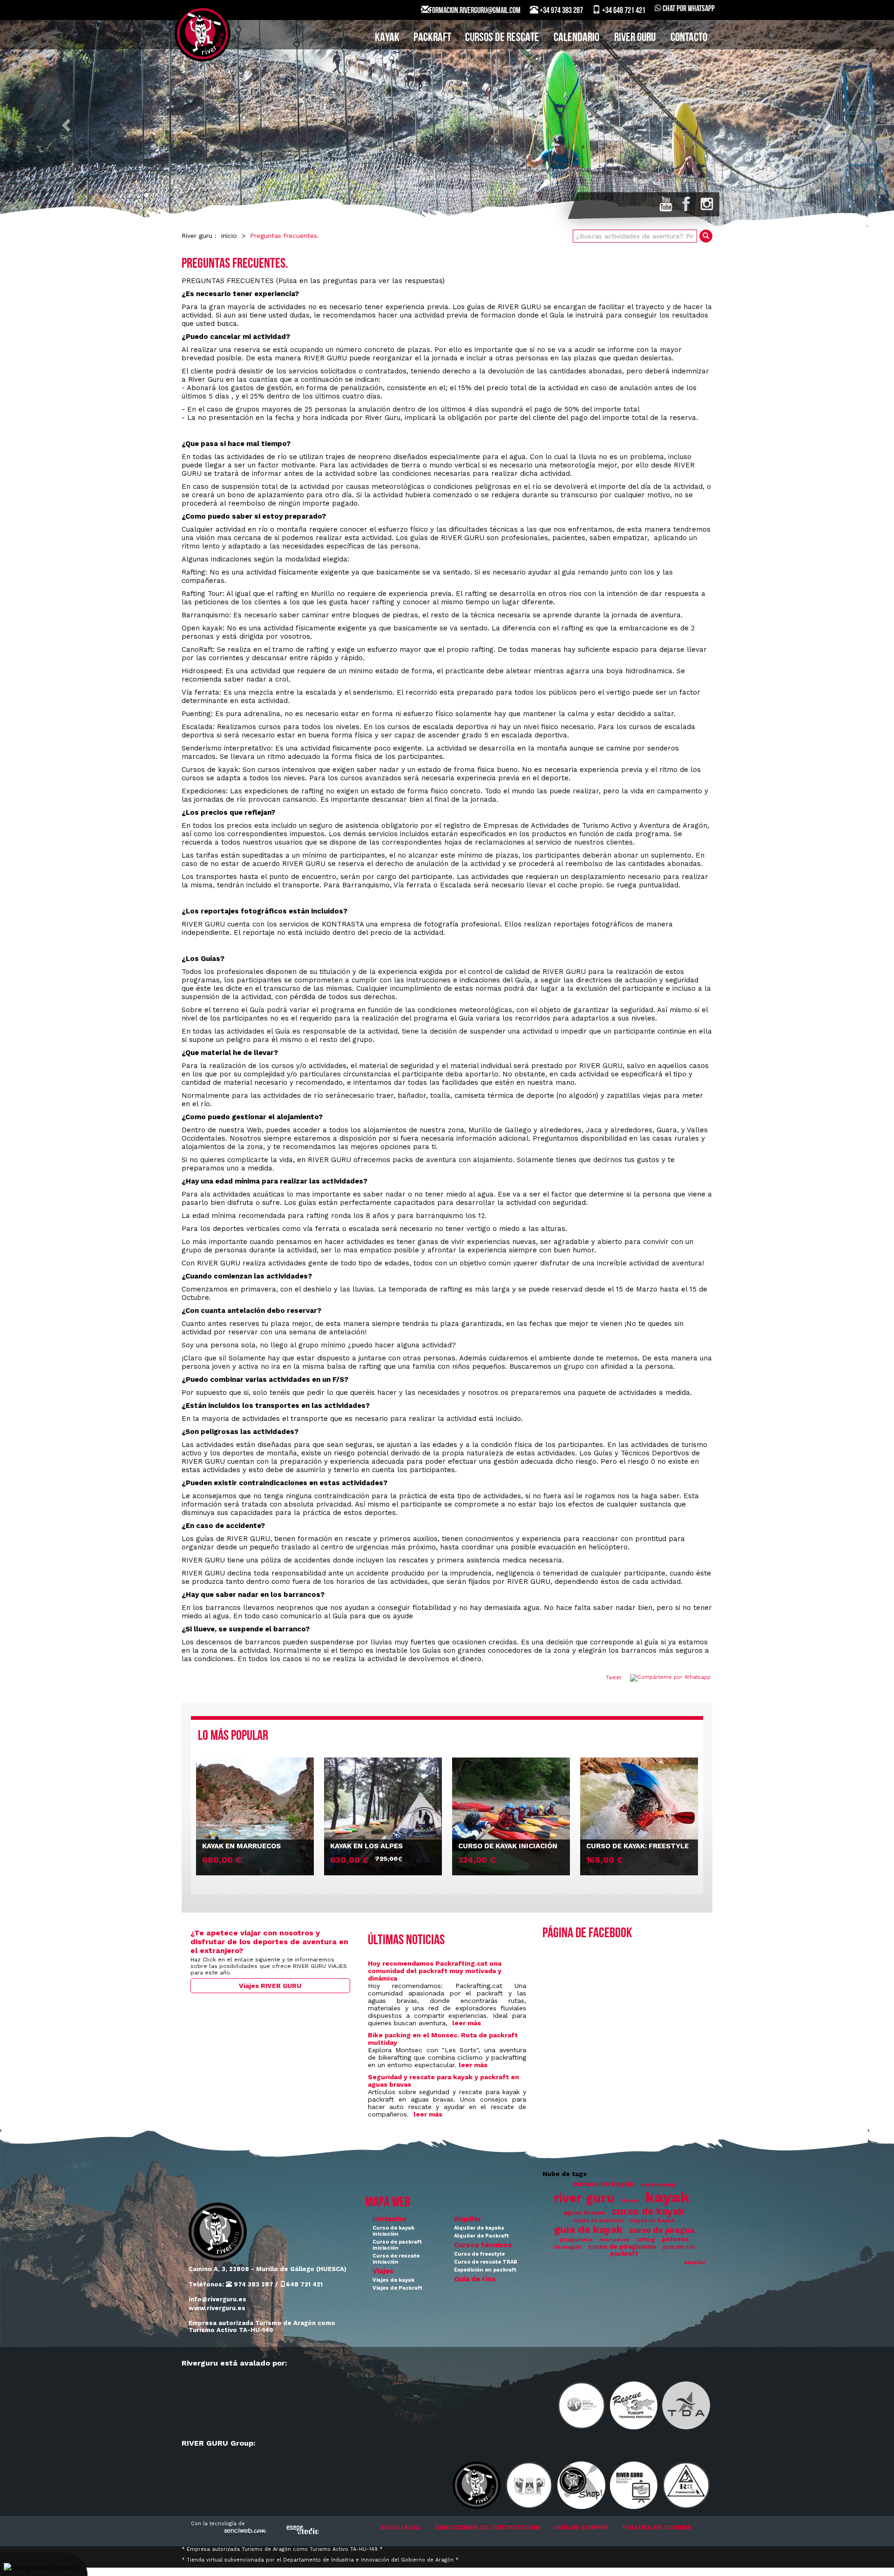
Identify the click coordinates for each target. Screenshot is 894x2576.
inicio (229, 236)
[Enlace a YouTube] (666, 204)
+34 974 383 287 (561, 11)
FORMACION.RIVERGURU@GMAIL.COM (475, 11)
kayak (667, 2197)
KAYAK (387, 38)
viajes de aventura (599, 2221)
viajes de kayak (652, 2220)
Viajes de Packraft (397, 2288)
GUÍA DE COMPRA (581, 2527)
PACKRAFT (432, 38)
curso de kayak (648, 2211)
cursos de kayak (604, 2184)
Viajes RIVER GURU (270, 1986)
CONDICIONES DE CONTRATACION (488, 2527)
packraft (624, 2254)
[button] (67, 125)
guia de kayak (588, 2229)
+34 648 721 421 (623, 11)
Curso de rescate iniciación (396, 2259)
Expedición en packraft (485, 2270)
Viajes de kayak (393, 2280)
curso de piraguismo (622, 2246)
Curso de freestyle (479, 2254)
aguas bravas (584, 2213)
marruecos (614, 2240)
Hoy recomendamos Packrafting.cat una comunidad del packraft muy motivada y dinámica (435, 1971)
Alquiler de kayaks (479, 2228)
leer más (467, 2023)
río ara (630, 2201)
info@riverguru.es (217, 2299)
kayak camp (658, 2184)
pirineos (675, 2239)
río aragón (567, 2247)
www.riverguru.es (217, 2308)
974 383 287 (253, 2284)
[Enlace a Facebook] (686, 204)
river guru (584, 2198)
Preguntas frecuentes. (284, 236)
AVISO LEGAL (401, 2527)
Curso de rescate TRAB (486, 2262)
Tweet (613, 1678)
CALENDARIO (576, 38)
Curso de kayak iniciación (393, 2231)
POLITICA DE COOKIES (657, 2527)
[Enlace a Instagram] (707, 204)
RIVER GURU (635, 38)
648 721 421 (304, 2284)
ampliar (695, 2262)
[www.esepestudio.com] (303, 2530)
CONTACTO (689, 38)
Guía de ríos (475, 2279)
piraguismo (576, 2239)
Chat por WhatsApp (688, 9)
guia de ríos (679, 2247)
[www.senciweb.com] (244, 2532)
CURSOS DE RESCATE (502, 38)
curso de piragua (662, 2230)
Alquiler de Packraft (481, 2236)
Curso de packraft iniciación (397, 2245)
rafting (646, 2240)
